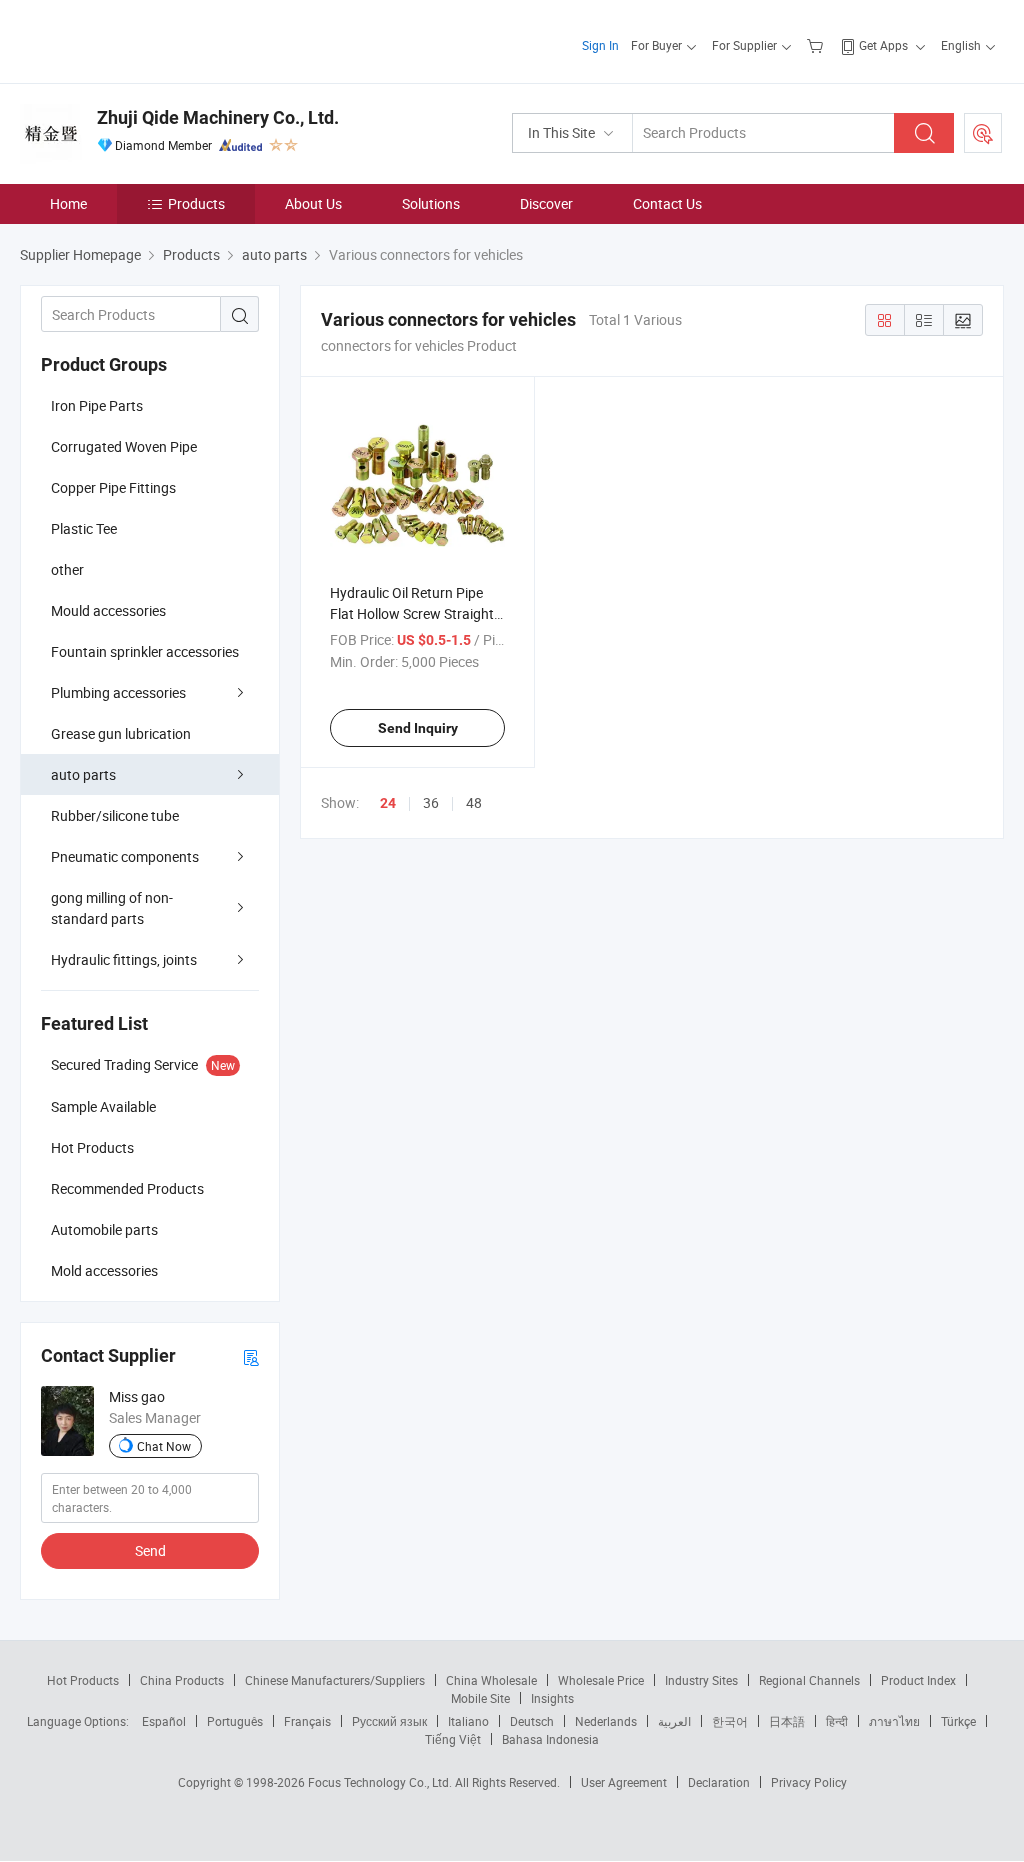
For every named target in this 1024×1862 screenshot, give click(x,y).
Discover (546, 203)
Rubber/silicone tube (115, 815)
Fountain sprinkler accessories (145, 651)
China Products (182, 1680)
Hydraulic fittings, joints (124, 959)
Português (235, 1721)
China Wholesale (491, 1680)
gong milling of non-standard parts (112, 908)
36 (431, 802)
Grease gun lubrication (121, 733)
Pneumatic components (125, 856)
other (67, 569)
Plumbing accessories (118, 692)
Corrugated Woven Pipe (124, 446)
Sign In (600, 45)
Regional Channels (809, 1680)
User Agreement (624, 1782)
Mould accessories (108, 610)
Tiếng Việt (453, 1739)
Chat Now (164, 1446)
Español (164, 1721)
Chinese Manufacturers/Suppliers (335, 1680)
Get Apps (883, 45)
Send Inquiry (418, 728)
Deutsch (532, 1721)
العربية (674, 1721)
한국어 (730, 1721)
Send (150, 1550)
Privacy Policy (809, 1782)
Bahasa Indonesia (550, 1739)
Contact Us (667, 203)
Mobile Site (480, 1698)
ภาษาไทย (894, 1721)
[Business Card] (251, 1356)
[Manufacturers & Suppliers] (148, 39)
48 (474, 802)
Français (307, 1721)
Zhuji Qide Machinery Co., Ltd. (218, 117)
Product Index (918, 1680)
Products (196, 203)
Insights (552, 1698)
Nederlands (606, 1721)
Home (68, 203)
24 (388, 803)
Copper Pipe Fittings (113, 487)
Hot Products (83, 1680)
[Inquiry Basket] (817, 45)
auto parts (83, 774)
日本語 (787, 1721)
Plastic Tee (84, 528)
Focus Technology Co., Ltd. (381, 1782)
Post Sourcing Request (983, 133)
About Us (313, 203)
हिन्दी (837, 1721)
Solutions (431, 203)
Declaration (719, 1782)
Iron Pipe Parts (97, 405)
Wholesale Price (601, 1680)
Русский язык (389, 1721)
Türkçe (958, 1721)
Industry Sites (701, 1680)
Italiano (468, 1721)
